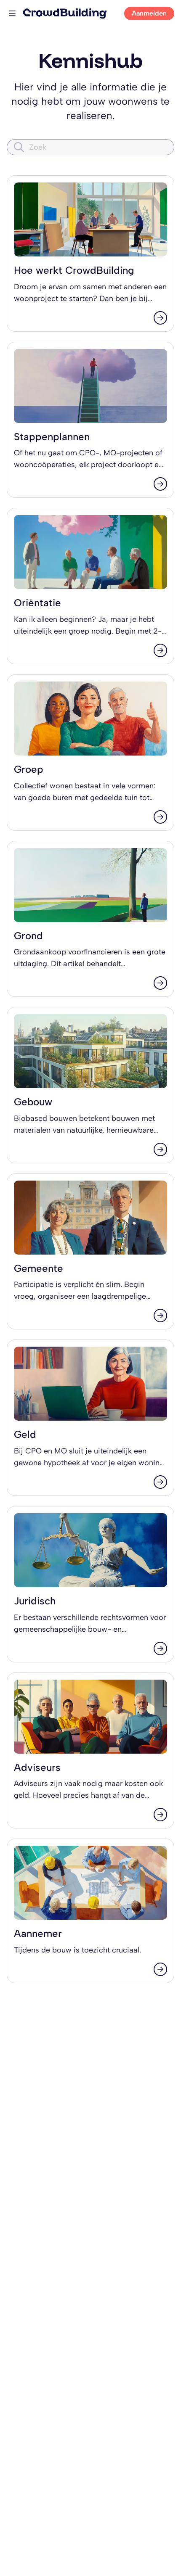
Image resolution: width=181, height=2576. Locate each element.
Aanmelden (149, 13)
